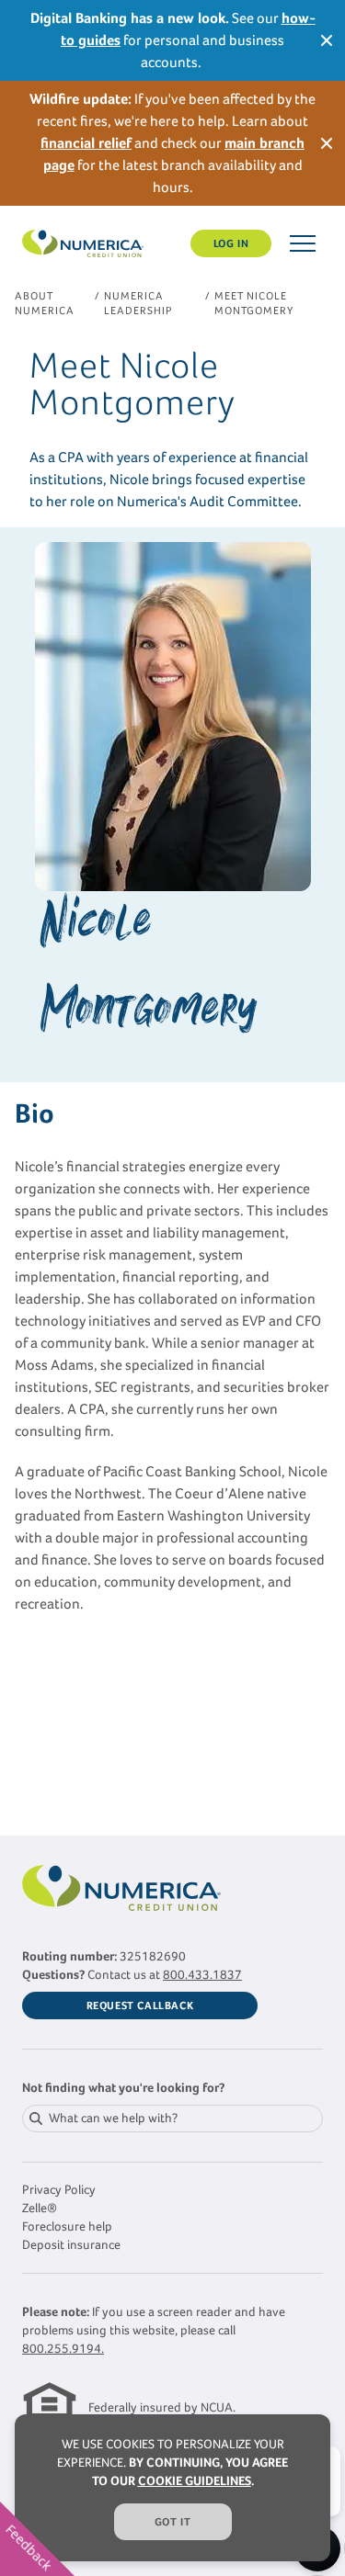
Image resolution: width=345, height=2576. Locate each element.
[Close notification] (327, 40)
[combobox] (172, 2118)
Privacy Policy (59, 2190)
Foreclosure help (67, 2226)
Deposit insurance (71, 2245)
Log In (231, 243)
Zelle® (40, 2208)
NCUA (217, 2407)
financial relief (86, 143)
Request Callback (140, 2005)
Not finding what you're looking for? (123, 2088)
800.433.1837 (202, 1975)
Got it (173, 2522)
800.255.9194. (63, 2349)
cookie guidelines (195, 2481)
